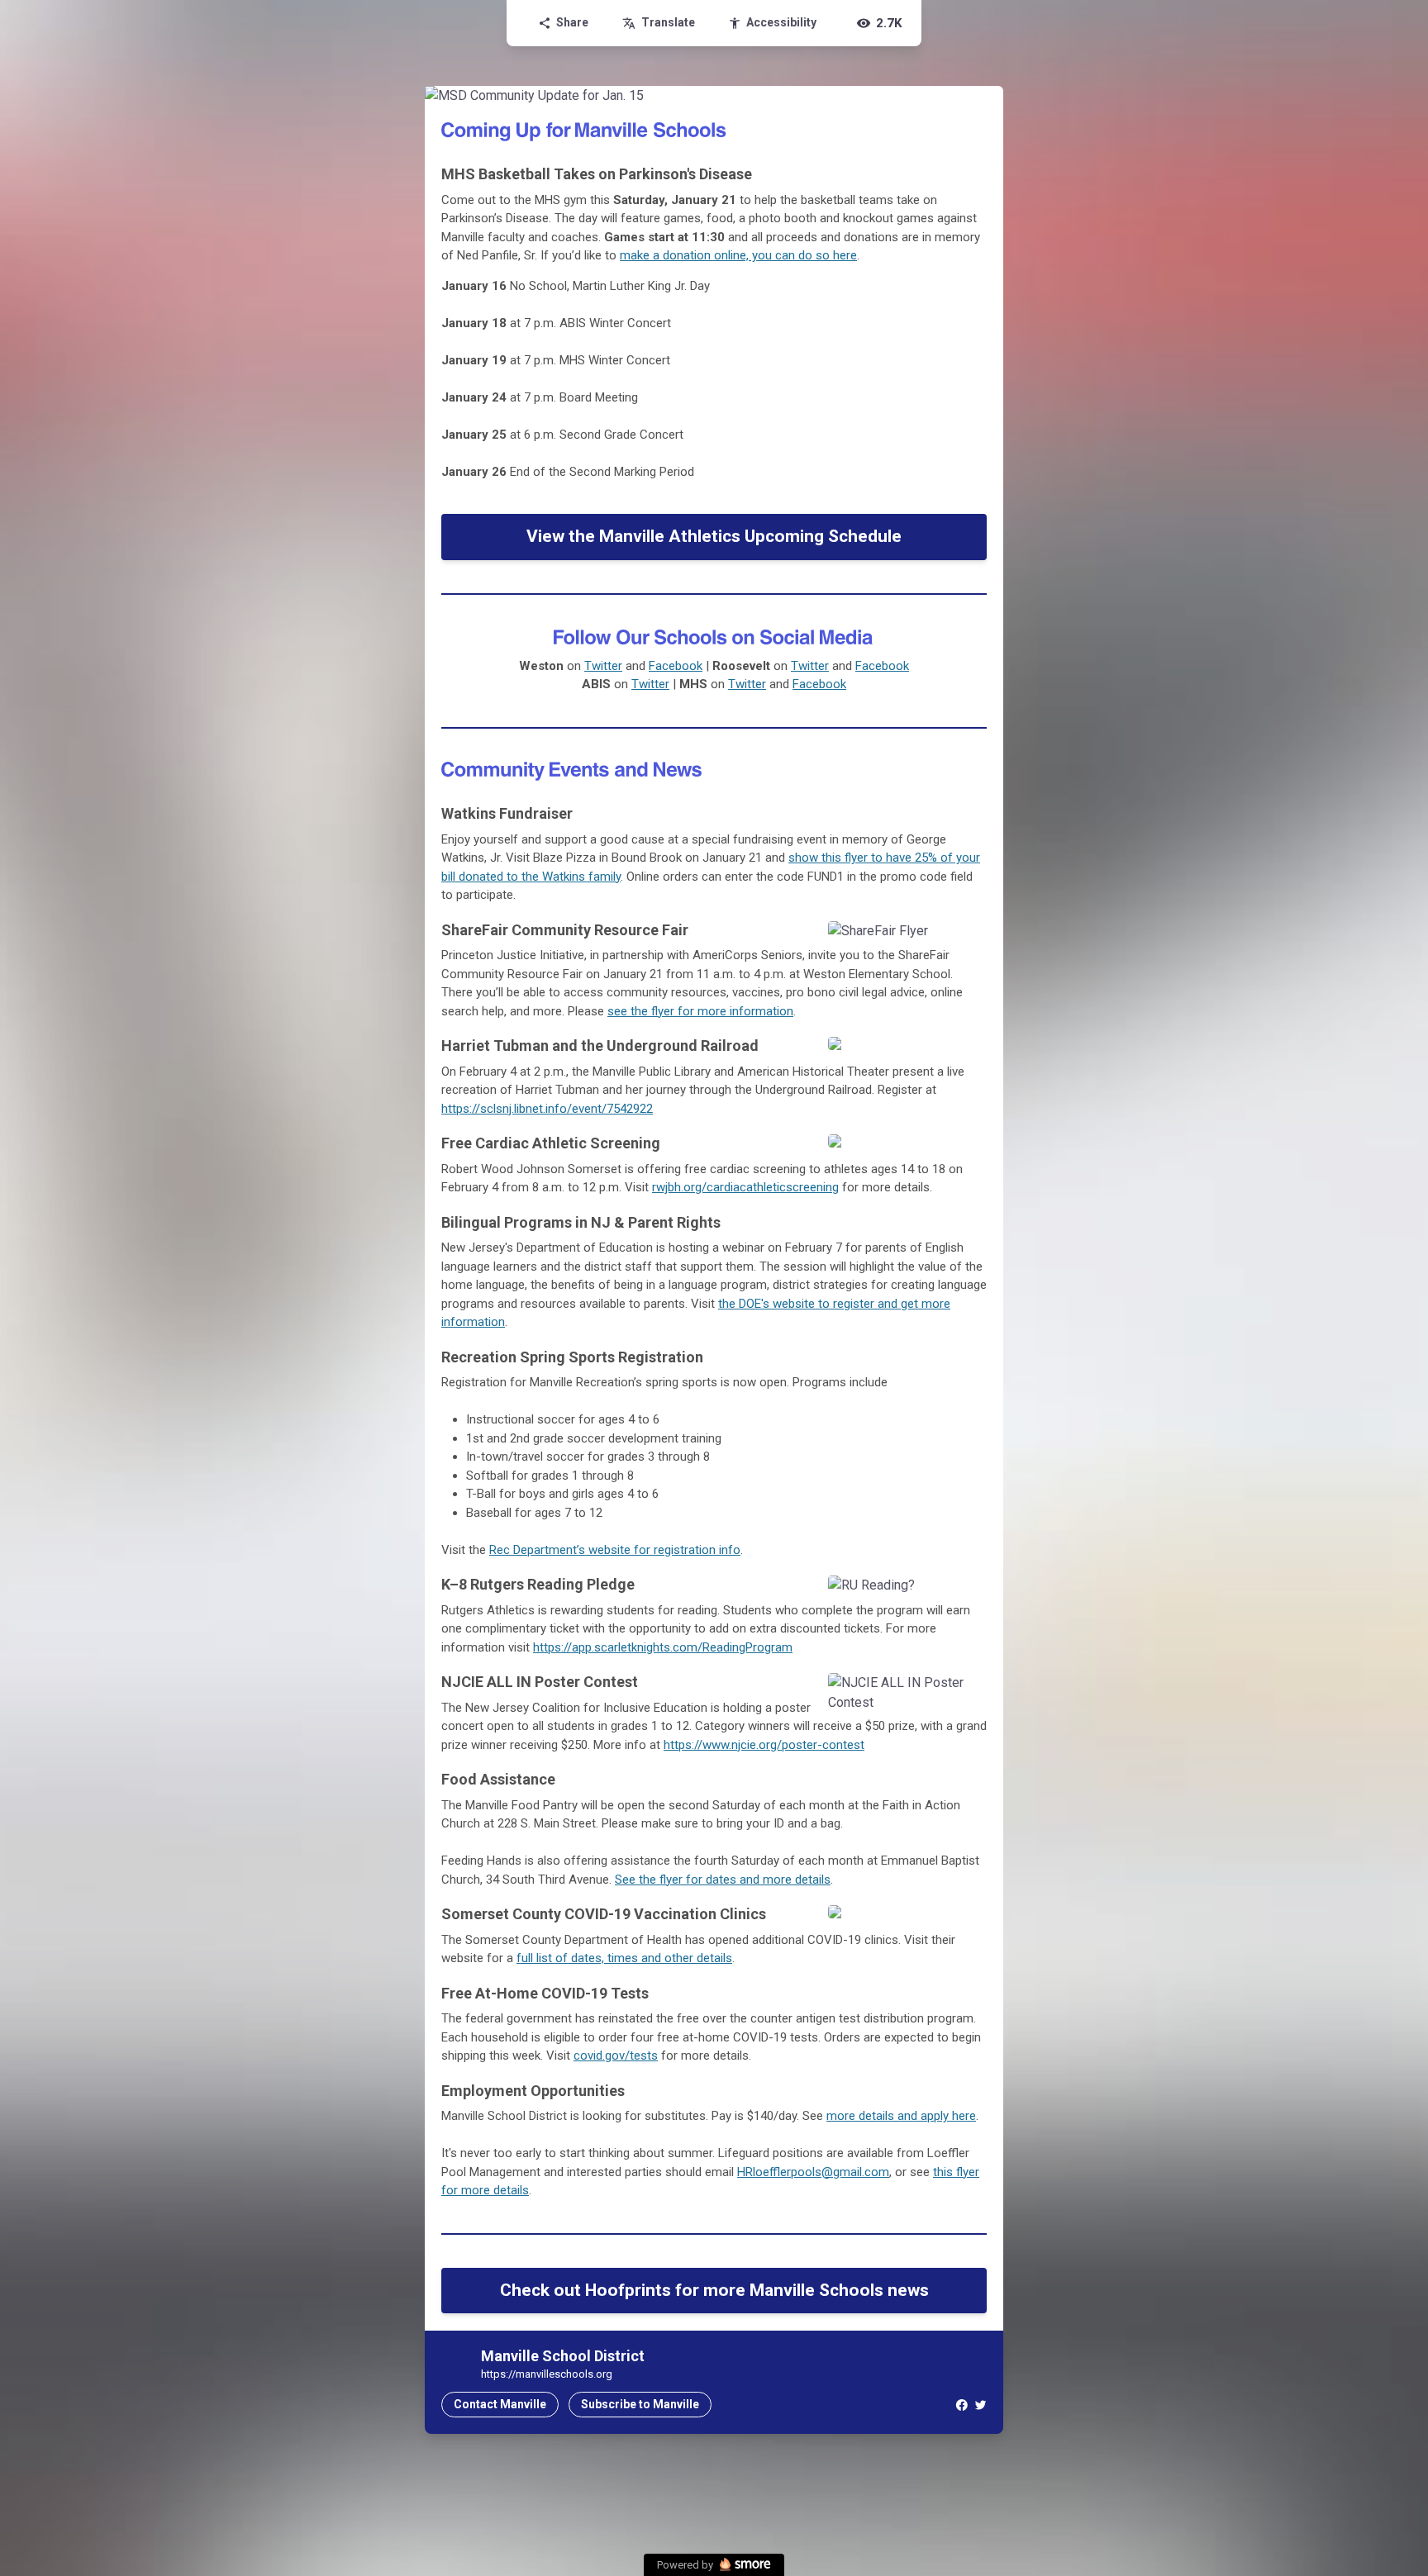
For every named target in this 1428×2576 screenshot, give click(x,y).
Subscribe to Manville (640, 2404)
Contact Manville (500, 2404)
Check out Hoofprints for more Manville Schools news (714, 2290)
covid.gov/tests (616, 2056)
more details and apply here (901, 2116)
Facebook (676, 666)
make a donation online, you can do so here (738, 255)
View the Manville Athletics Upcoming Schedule (714, 536)
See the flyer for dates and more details (723, 1880)
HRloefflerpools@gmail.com (813, 2172)
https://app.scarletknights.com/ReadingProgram (663, 1647)
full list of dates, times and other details (624, 1958)
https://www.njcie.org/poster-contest (764, 1745)
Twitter (603, 666)
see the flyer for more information (700, 1011)
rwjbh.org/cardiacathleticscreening (745, 1187)
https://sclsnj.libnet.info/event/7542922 (547, 1109)
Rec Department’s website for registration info (615, 1550)
